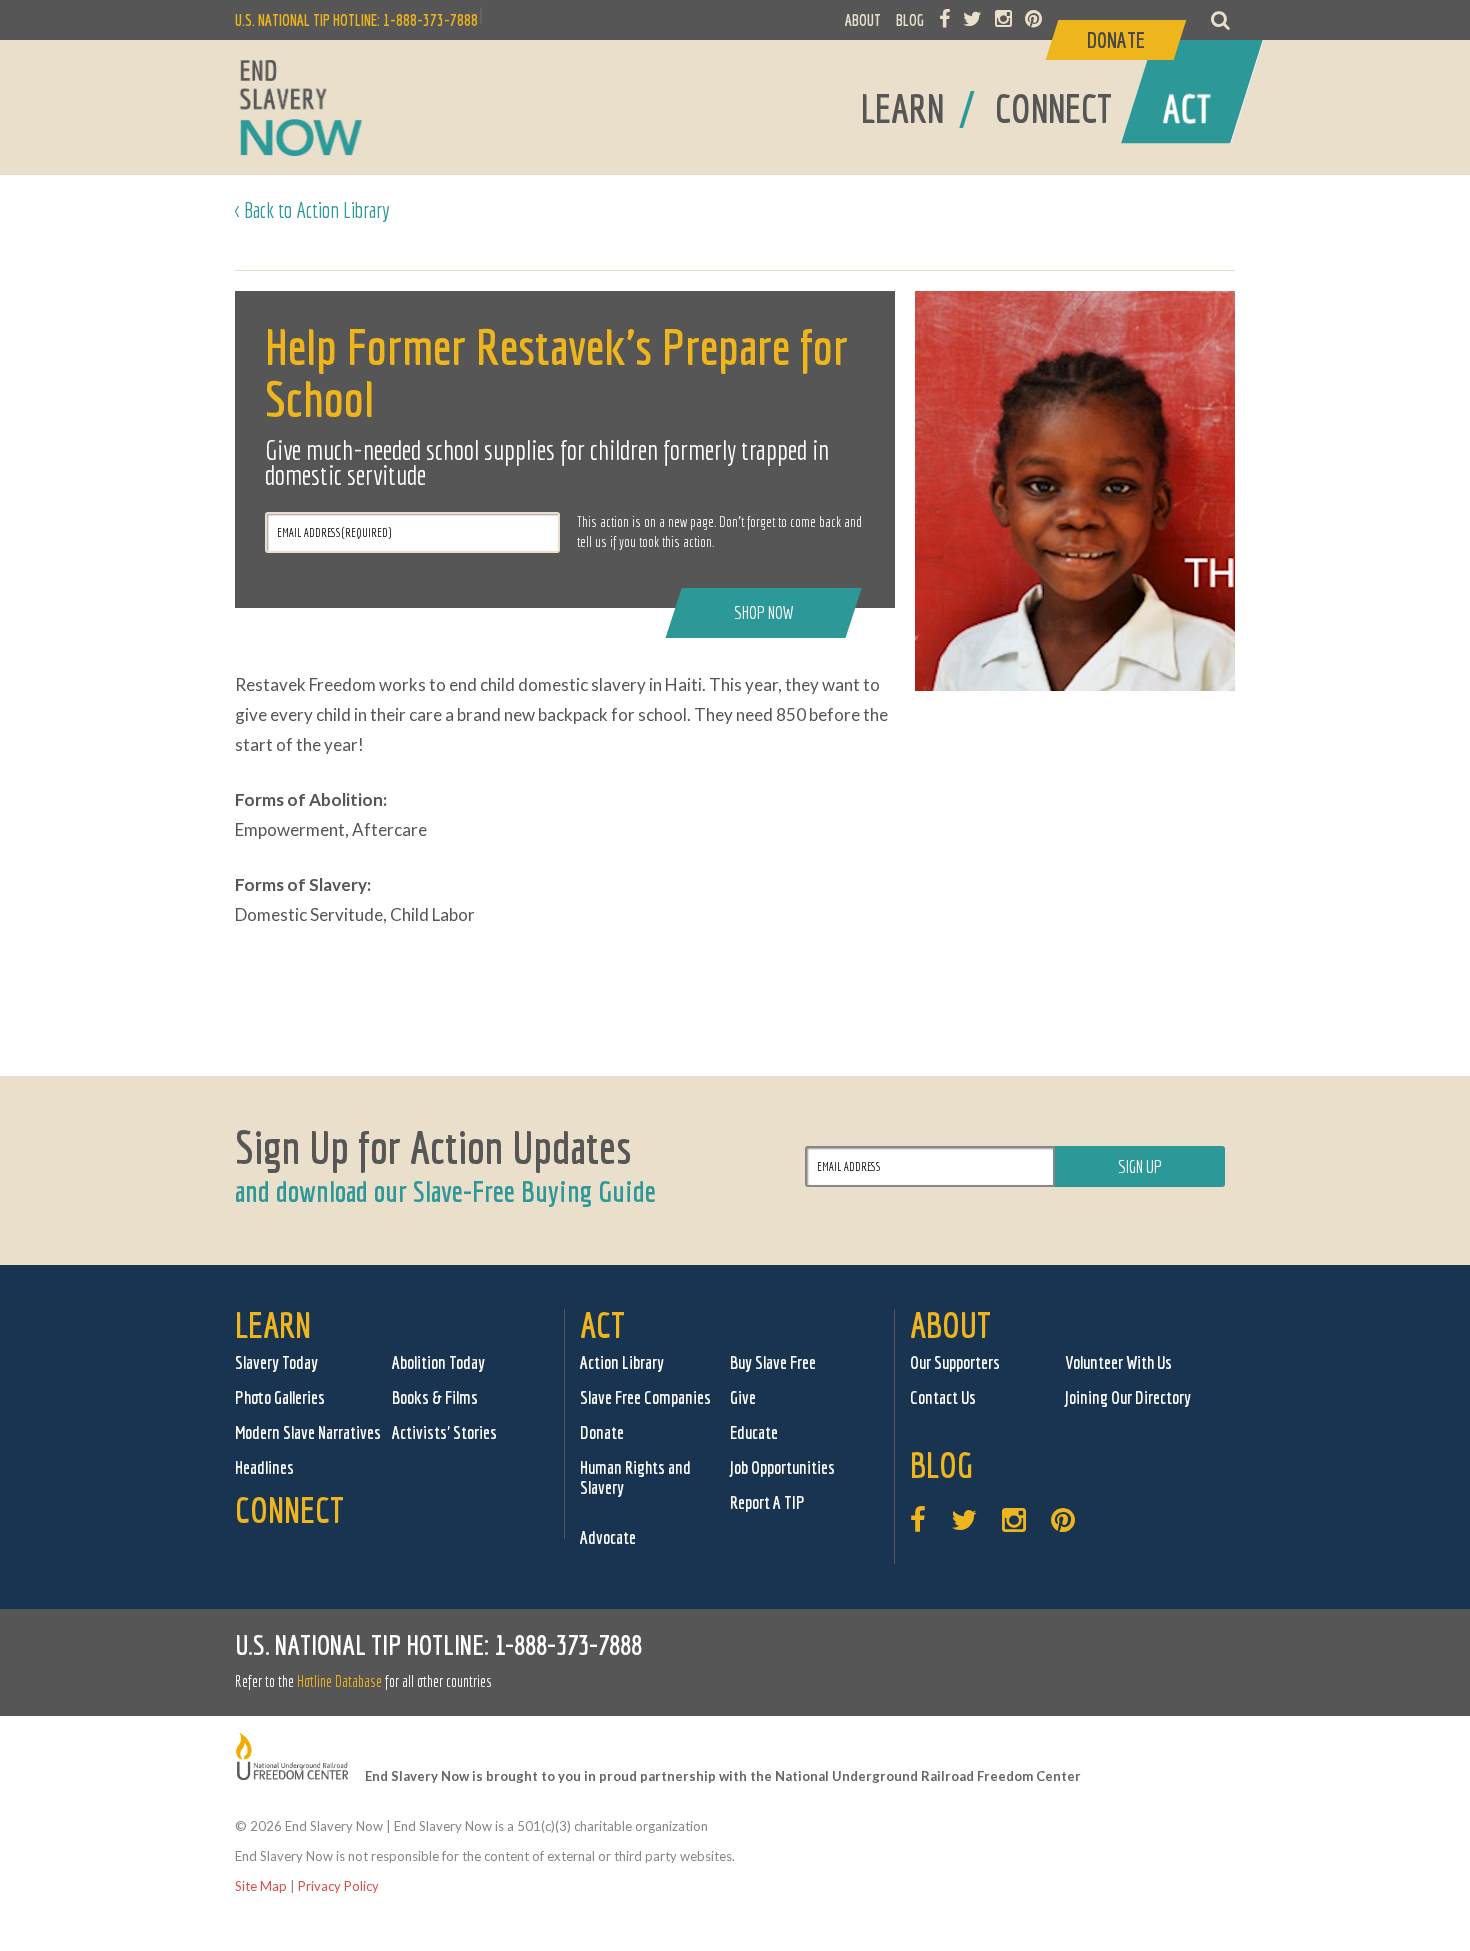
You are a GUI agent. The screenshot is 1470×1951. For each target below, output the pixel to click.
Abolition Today (438, 1362)
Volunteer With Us (1118, 1362)
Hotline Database (339, 1681)
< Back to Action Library (312, 209)
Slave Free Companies (645, 1397)
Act (602, 1324)
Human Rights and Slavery (635, 1477)
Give (743, 1397)
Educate (754, 1432)
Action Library (622, 1362)
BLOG (910, 20)
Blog (941, 1464)
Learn (273, 1324)
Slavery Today (276, 1362)
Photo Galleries (280, 1397)
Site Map (261, 1886)
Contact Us (943, 1397)
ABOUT (863, 20)
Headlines (264, 1467)
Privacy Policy (338, 1886)
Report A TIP (767, 1502)
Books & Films (435, 1397)
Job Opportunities (782, 1467)
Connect (289, 1509)
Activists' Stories (444, 1432)
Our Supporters (955, 1362)
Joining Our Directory (1128, 1397)
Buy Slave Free (773, 1362)
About (950, 1324)
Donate (602, 1432)
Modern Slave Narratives (308, 1432)
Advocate (608, 1537)
